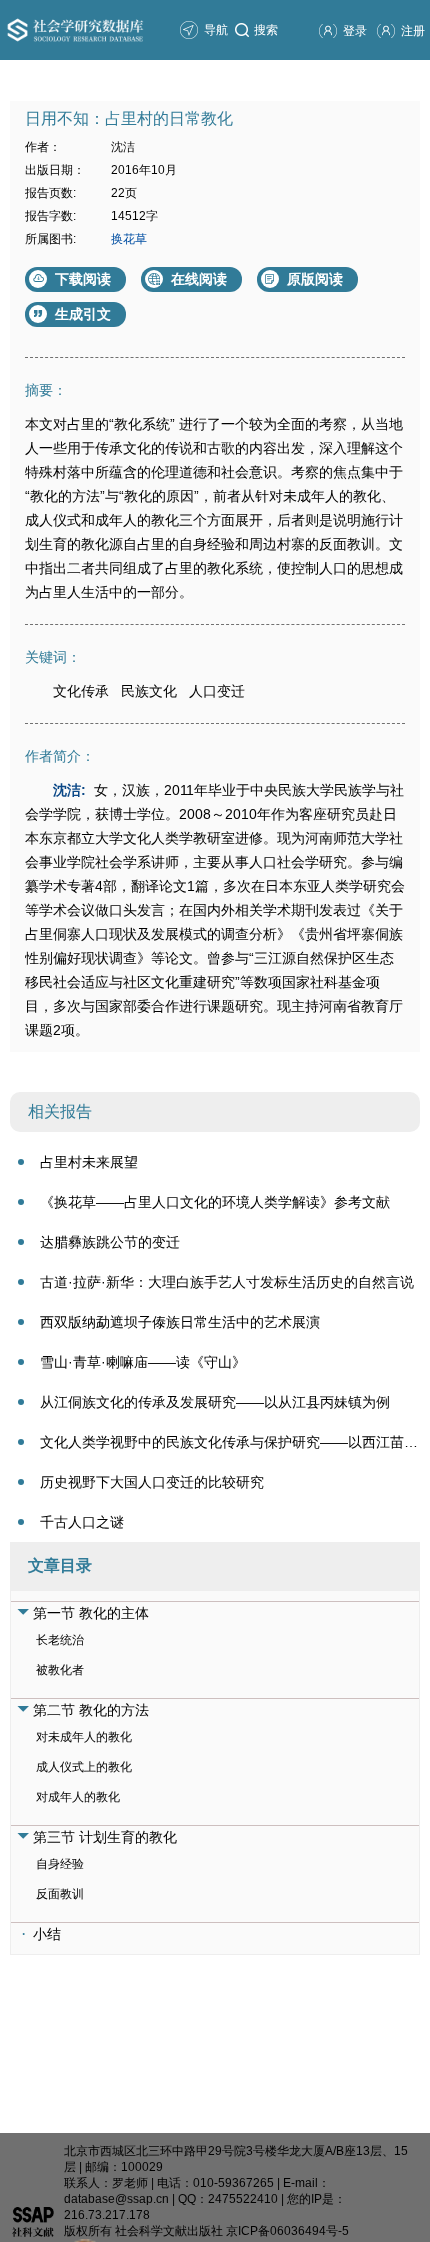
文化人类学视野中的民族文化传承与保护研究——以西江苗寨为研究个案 (230, 1442)
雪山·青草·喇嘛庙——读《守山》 (143, 1362)
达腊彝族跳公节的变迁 (110, 1242)
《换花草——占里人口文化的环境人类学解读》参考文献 (215, 1202)
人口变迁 (217, 691)
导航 (216, 30)
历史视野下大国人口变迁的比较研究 (152, 1482)
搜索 (266, 30)
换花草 (129, 239)
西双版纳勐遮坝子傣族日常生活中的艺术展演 (180, 1322)
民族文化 (149, 691)
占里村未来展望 (89, 1162)
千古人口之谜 (82, 1522)
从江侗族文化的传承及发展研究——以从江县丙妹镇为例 (215, 1402)
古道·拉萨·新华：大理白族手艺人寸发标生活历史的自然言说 (227, 1282)
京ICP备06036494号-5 (287, 2231)
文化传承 (81, 691)
